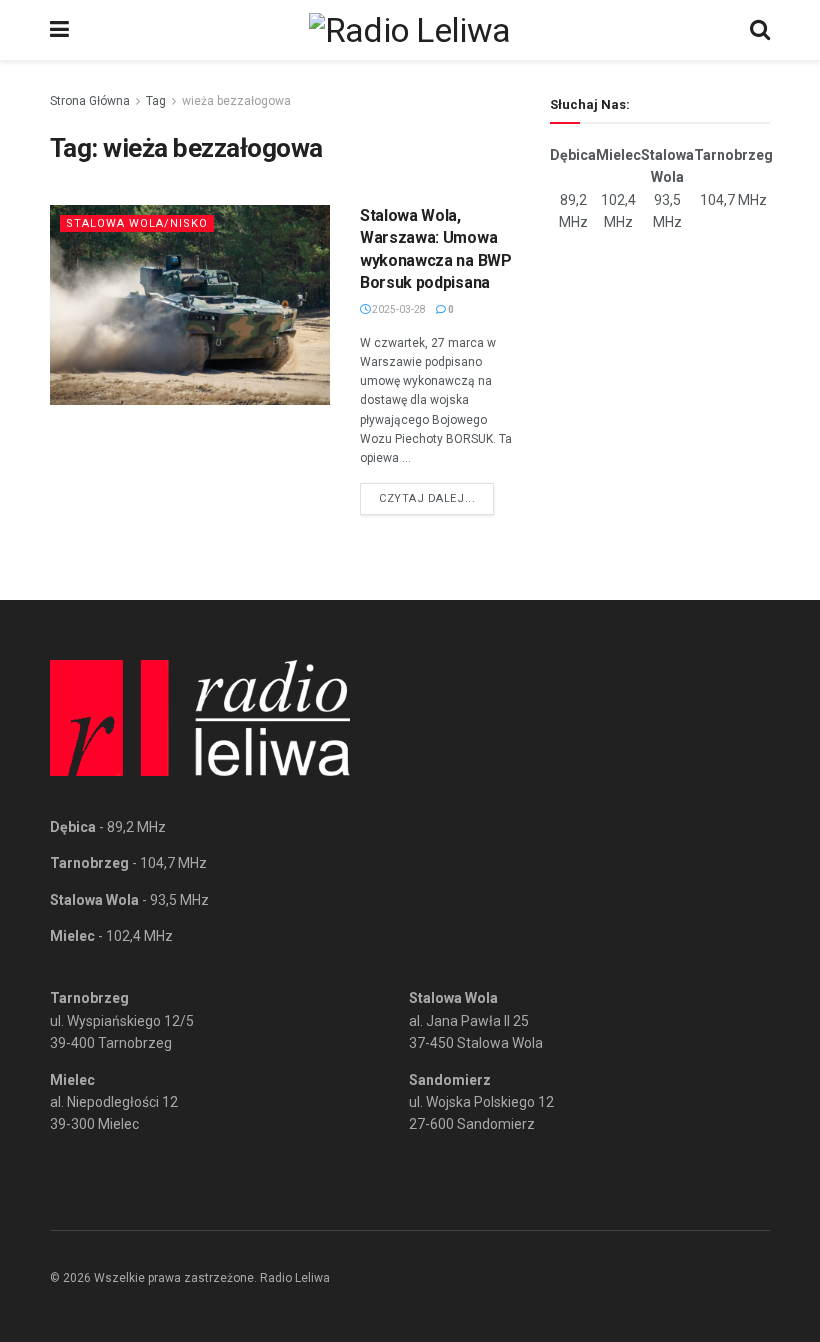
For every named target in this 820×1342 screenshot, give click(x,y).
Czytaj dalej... (436, 498)
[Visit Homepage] (410, 30)
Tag (156, 101)
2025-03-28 (398, 309)
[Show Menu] (59, 30)
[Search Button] (760, 30)
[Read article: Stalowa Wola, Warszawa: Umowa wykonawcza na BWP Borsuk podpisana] (190, 305)
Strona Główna (90, 101)
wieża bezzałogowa (236, 101)
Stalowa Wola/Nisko (137, 223)
